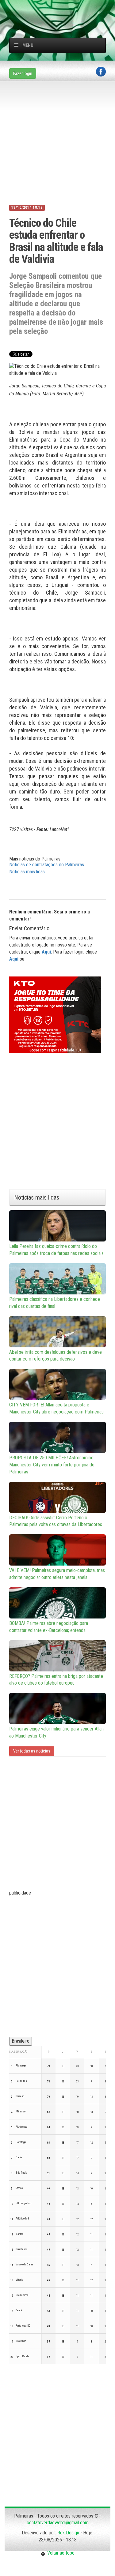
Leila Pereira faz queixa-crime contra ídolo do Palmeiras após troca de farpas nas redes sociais (56, 1250)
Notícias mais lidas (27, 872)
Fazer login (23, 73)
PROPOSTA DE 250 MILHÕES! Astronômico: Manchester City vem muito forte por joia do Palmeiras (52, 1465)
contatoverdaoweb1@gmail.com (58, 2523)
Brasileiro (21, 2041)
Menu (28, 45)
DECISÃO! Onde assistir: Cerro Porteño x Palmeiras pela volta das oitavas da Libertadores (56, 1521)
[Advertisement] (62, 8)
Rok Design (68, 2533)
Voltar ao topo (60, 2553)
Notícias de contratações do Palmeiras (47, 865)
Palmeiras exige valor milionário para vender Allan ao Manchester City (56, 1732)
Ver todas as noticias (32, 1751)
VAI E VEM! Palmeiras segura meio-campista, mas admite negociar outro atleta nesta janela (57, 1574)
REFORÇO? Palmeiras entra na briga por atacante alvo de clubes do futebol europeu (56, 1680)
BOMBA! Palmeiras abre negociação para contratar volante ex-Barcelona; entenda (49, 1627)
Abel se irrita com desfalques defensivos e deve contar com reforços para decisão (56, 1356)
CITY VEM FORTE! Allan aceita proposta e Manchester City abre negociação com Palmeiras (56, 1408)
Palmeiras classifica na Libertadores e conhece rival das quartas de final (55, 1303)
